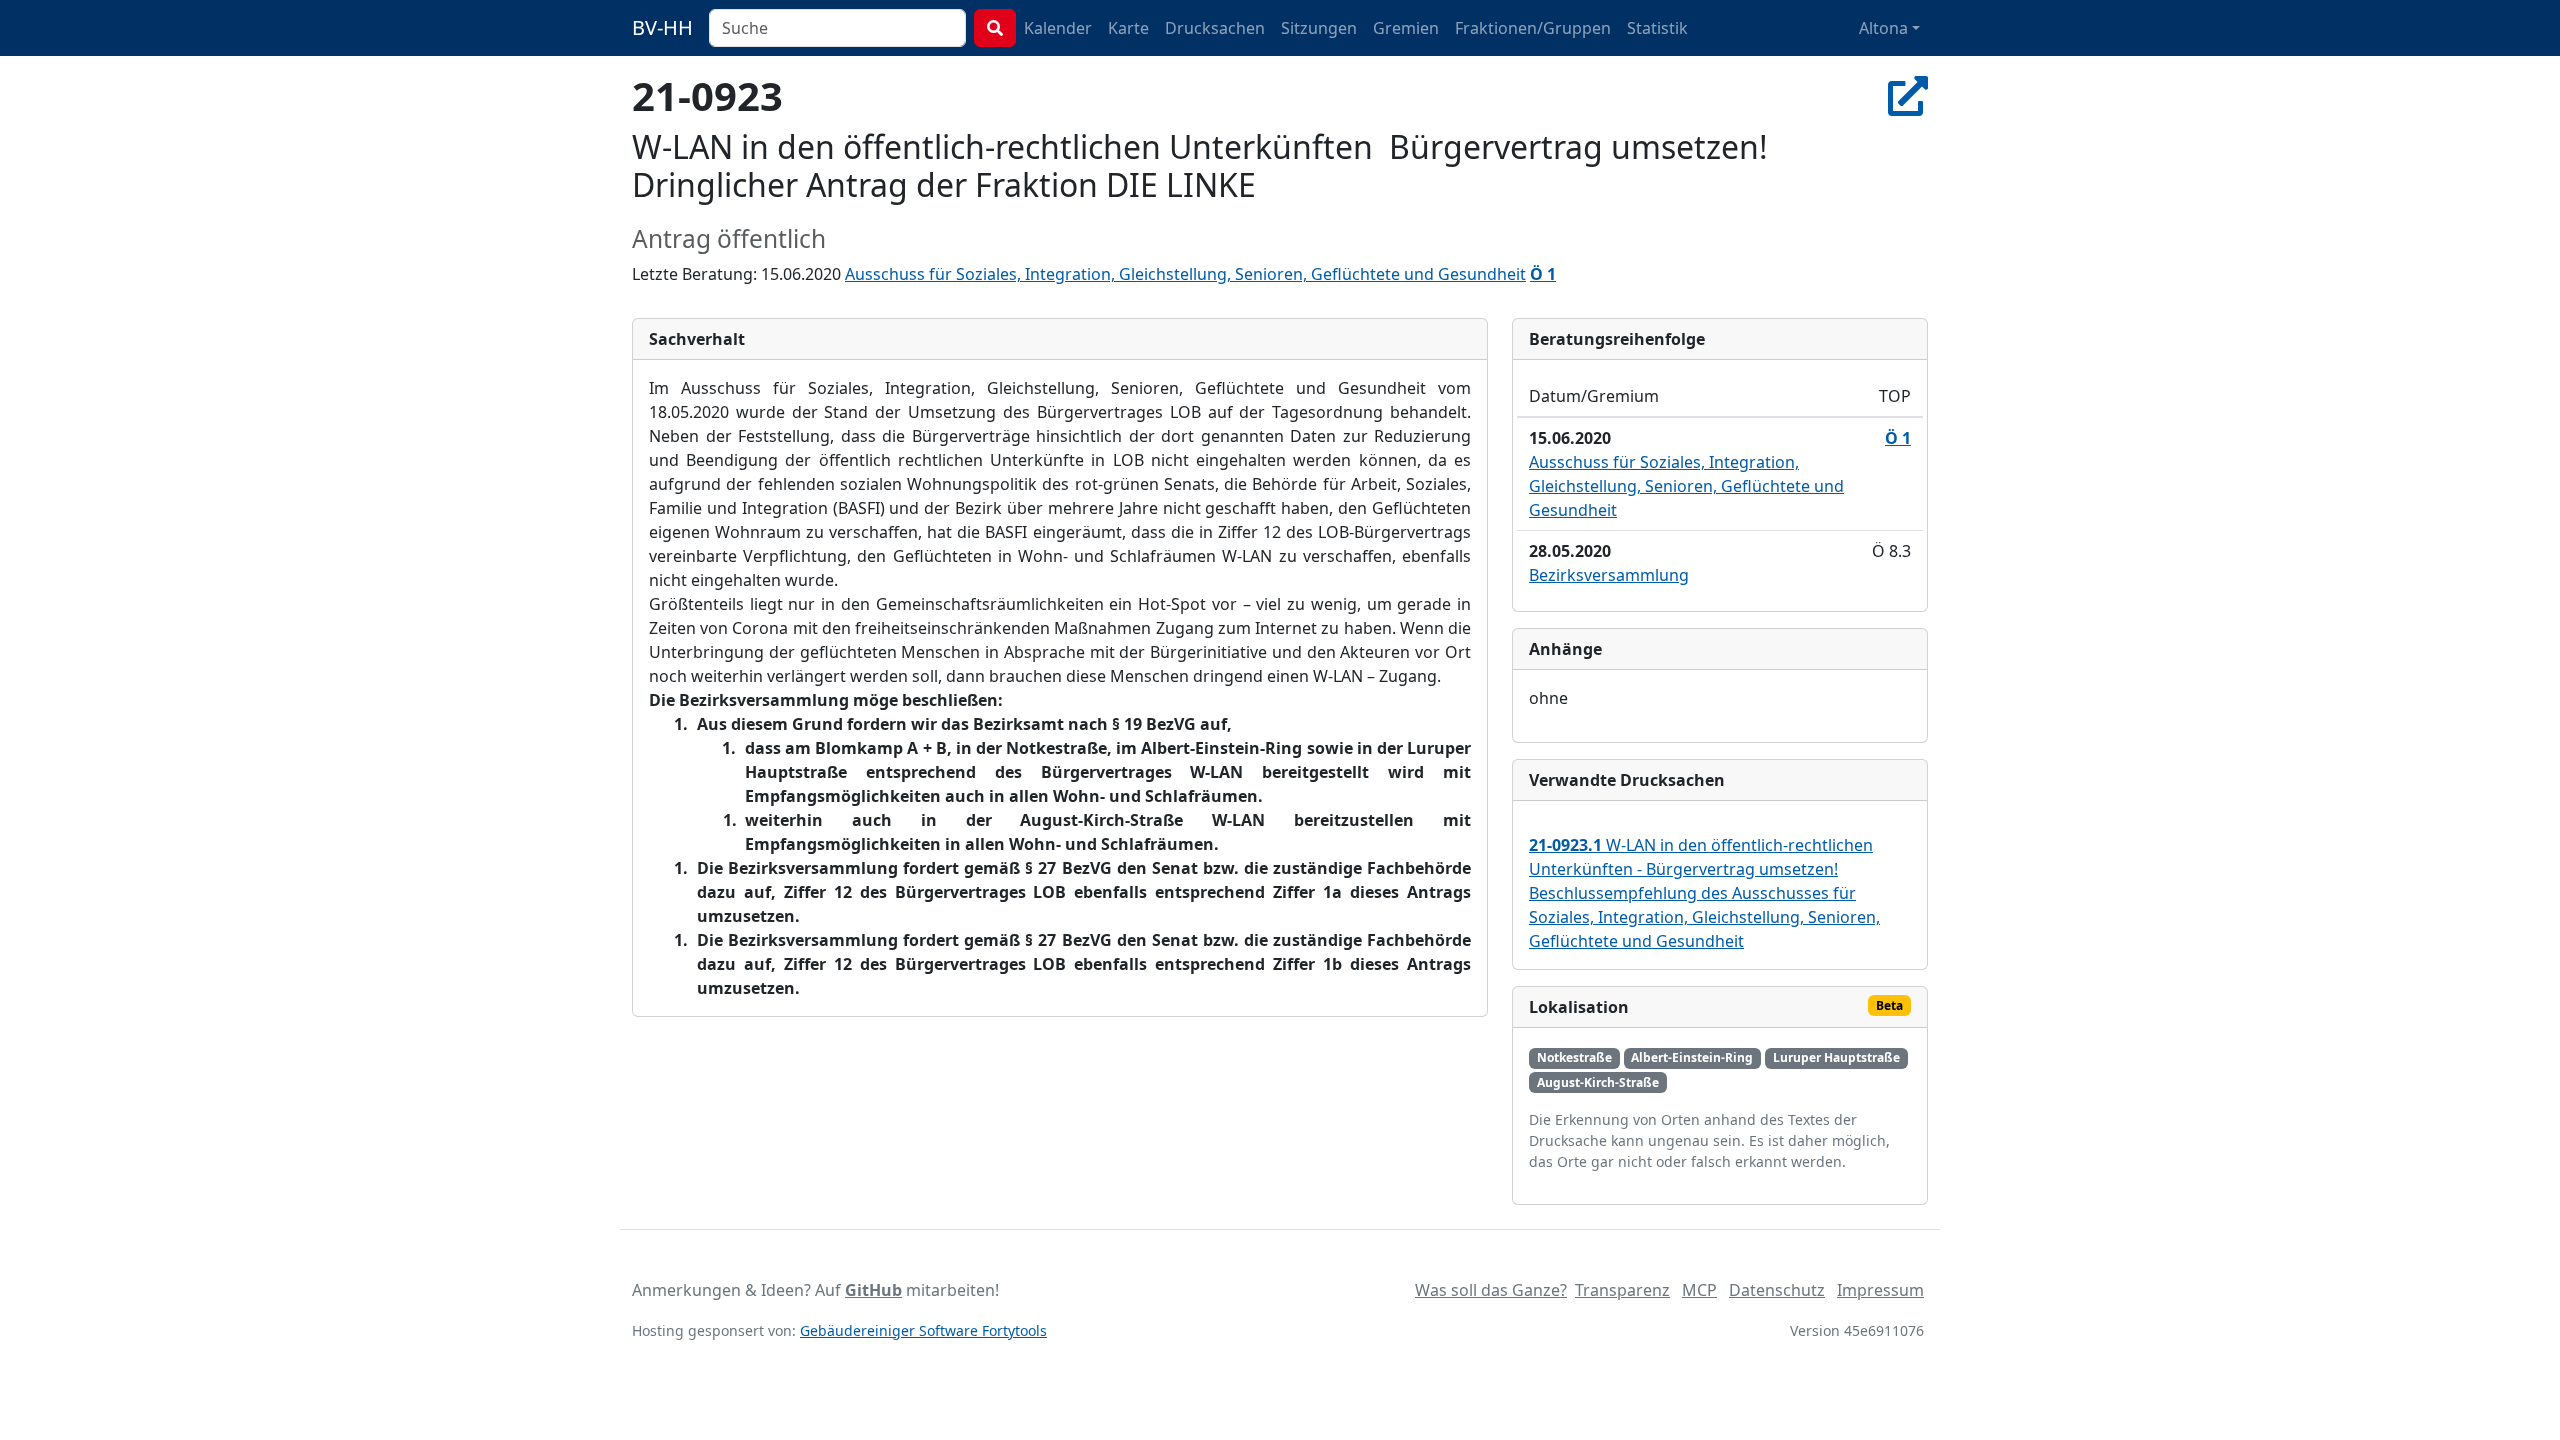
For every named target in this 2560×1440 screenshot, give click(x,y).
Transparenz (1622, 1290)
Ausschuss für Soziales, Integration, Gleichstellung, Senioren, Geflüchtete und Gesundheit (1185, 274)
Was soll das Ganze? (1491, 1290)
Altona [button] (1883, 28)
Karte (1128, 28)
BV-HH (662, 27)
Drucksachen (1215, 28)
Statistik (1657, 28)
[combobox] (837, 28)
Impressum (1880, 1290)
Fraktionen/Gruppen (1533, 28)
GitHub (873, 1290)
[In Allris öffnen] (1908, 95)
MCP (1699, 1290)
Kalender (1058, 28)
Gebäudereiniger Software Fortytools (923, 1330)
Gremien (1406, 28)
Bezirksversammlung (1609, 575)
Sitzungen (1319, 28)
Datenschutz (1777, 1290)
